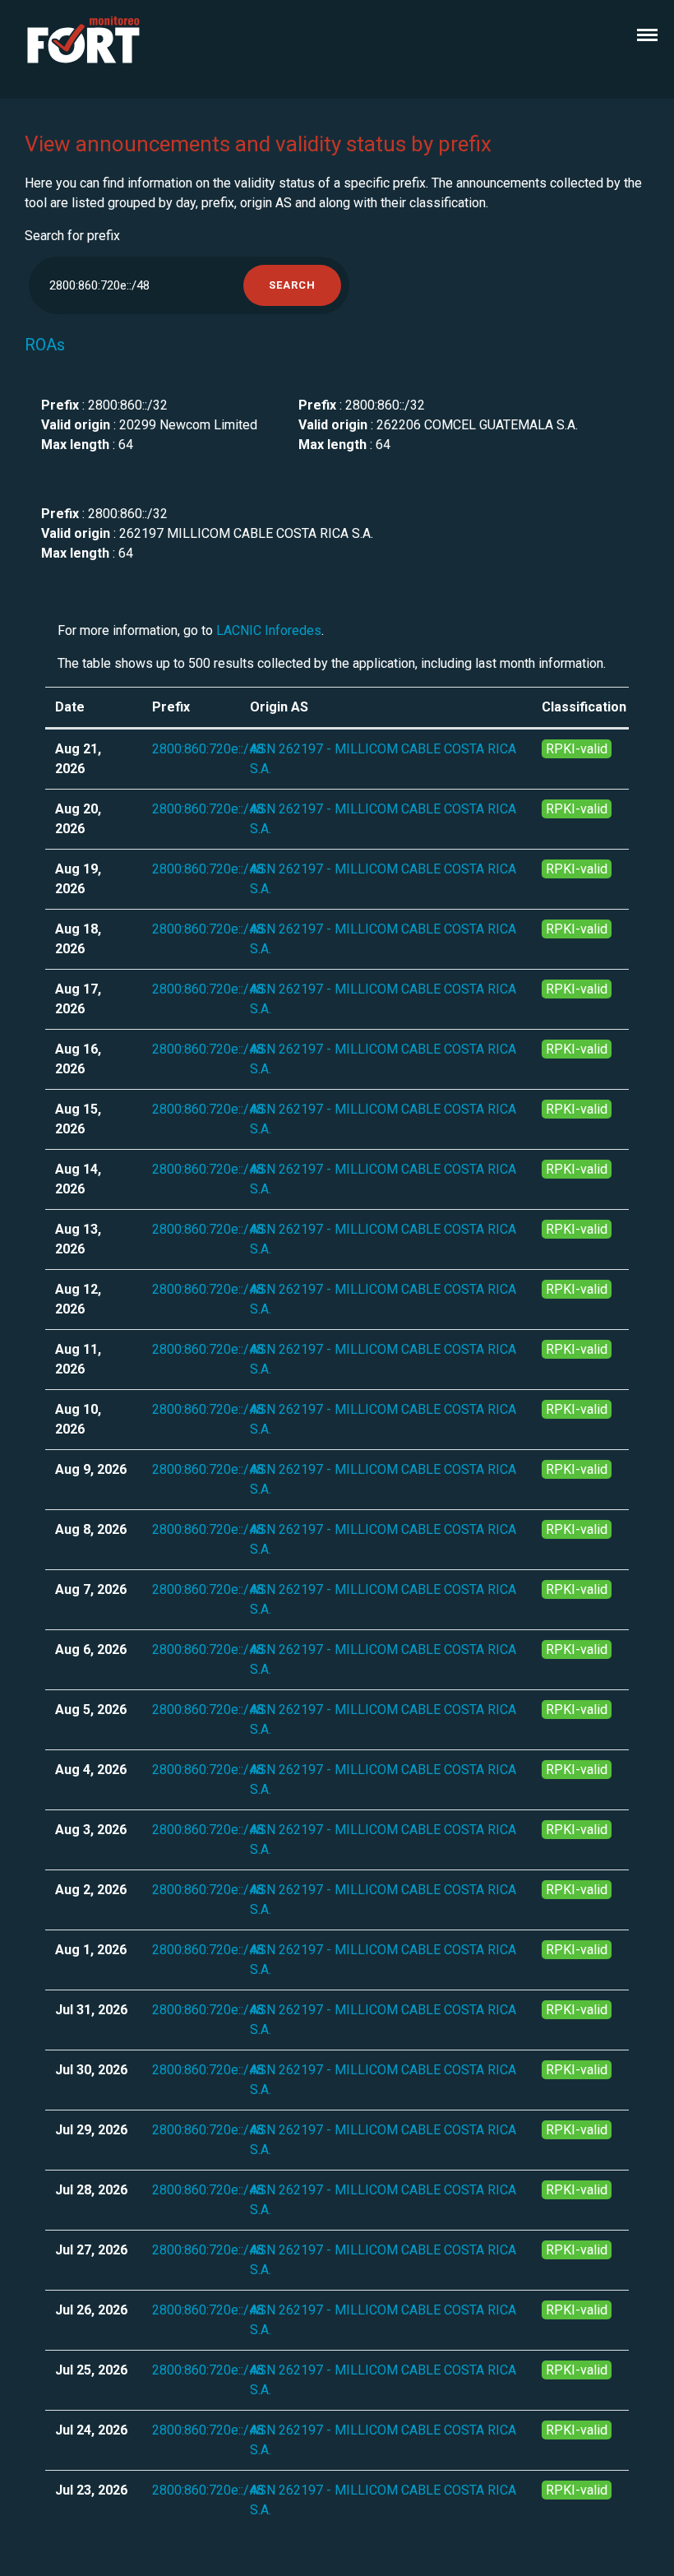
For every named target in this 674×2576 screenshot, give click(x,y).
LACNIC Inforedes (269, 630)
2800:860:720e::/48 (208, 749)
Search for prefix (72, 236)
